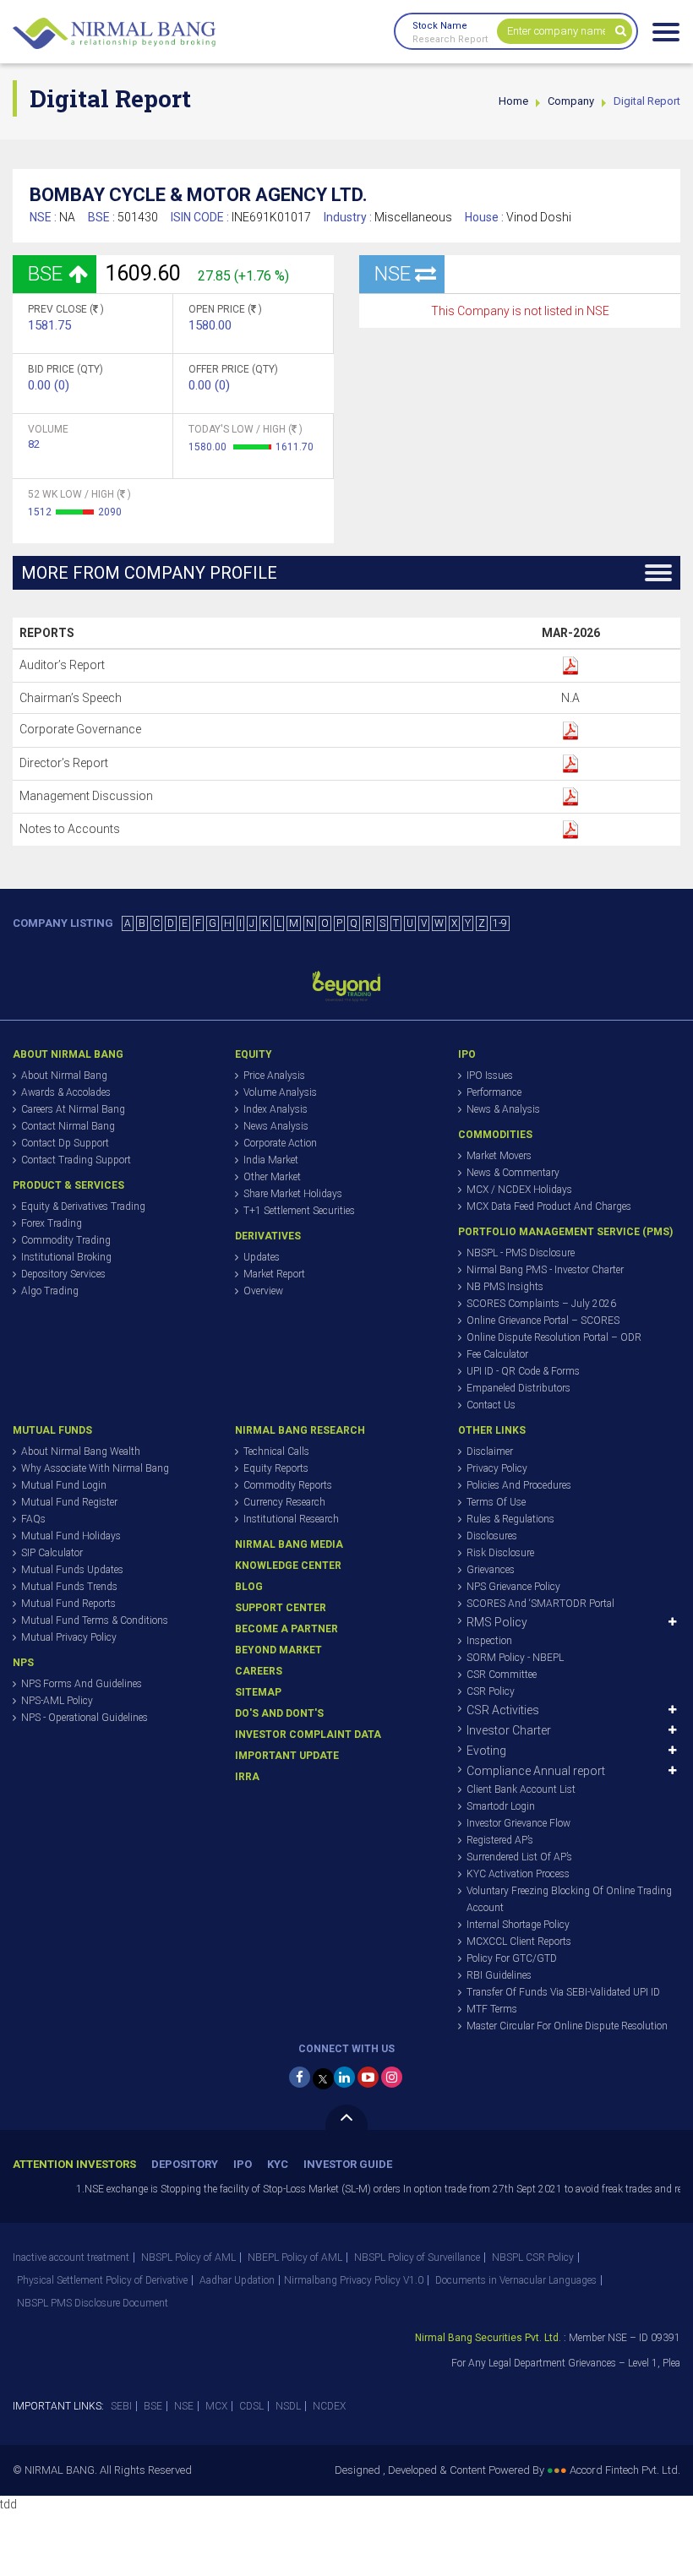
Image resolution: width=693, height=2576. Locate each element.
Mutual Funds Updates (72, 1570)
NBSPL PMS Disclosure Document (93, 2303)
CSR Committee (502, 1675)
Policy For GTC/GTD (512, 1958)
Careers (259, 1671)
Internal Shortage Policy (518, 1925)
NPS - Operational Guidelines (85, 1718)
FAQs (33, 1519)
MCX (216, 2406)
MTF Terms (492, 2009)
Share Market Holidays (293, 1194)
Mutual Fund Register (69, 1502)
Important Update (287, 1756)
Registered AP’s (500, 1840)
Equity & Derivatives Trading (83, 1206)
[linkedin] (344, 2077)
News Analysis (276, 1126)
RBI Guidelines (499, 1975)
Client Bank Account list (521, 1789)
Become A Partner (286, 1629)
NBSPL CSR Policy (533, 2257)
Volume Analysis (280, 1092)
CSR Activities (503, 1710)
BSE (153, 2406)
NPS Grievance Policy (513, 1587)
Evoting (486, 1751)
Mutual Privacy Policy (69, 1637)
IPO (243, 2164)
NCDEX (329, 2406)
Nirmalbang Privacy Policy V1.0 (354, 2280)
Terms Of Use (496, 1502)
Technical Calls (276, 1451)
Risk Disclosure (500, 1553)
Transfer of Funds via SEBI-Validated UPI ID (563, 1992)
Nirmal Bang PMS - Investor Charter (545, 1270)
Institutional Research (291, 1519)
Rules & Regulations (510, 1519)
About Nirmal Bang (64, 1076)
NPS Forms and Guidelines (82, 1684)
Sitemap (258, 1692)
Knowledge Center (288, 1566)
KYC (278, 2164)
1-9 (500, 923)
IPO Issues (490, 1076)
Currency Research (284, 1502)
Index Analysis (276, 1109)
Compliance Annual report (536, 1771)
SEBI (121, 2406)
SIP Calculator (52, 1553)
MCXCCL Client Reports (519, 1942)
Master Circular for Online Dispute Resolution (567, 2026)
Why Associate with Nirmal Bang (95, 1468)
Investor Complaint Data (308, 1735)
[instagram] (392, 2077)
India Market (271, 1160)
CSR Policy (491, 1691)
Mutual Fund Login (64, 1485)
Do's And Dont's (279, 1713)
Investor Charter (509, 1730)
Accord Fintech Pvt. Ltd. (625, 2470)
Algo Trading (50, 1291)
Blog (249, 1587)
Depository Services (63, 1274)
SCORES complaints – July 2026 (541, 1304)
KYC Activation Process (518, 1874)
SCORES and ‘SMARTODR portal (540, 1604)
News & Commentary (513, 1173)
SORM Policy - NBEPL (515, 1658)
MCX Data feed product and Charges (549, 1206)
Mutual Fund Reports (68, 1604)
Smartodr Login (501, 1806)
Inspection (489, 1641)
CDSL (251, 2406)
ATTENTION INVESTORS (74, 2164)
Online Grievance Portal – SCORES (543, 1321)
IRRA (247, 1777)
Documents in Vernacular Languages (516, 2280)
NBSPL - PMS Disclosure (521, 1253)
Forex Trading (52, 1223)
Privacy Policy (497, 1468)
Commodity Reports (288, 1485)
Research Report (450, 39)
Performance (494, 1092)
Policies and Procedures (519, 1485)
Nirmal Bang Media (289, 1544)
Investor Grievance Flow (518, 1823)
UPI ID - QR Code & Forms (523, 1371)
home (513, 101)
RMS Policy (497, 1622)
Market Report (274, 1274)
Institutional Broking (66, 1257)
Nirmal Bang (114, 34)
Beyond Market (278, 1650)
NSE (184, 2406)
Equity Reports (276, 1468)
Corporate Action (280, 1143)
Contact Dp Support (65, 1143)
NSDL (288, 2406)
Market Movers (499, 1156)
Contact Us (491, 1405)
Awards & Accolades (66, 1092)
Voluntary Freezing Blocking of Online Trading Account (569, 1899)
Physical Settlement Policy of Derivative (102, 2280)
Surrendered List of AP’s (519, 1857)
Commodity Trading (66, 1240)
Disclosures (492, 1536)
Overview (263, 1291)
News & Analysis (503, 1109)
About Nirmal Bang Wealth (81, 1451)
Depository (185, 2164)
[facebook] (300, 2077)
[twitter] (323, 2079)
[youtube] (368, 2077)
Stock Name (440, 26)
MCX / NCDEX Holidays (519, 1190)
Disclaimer (490, 1451)
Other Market (272, 1177)
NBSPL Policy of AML (188, 2257)
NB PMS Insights (505, 1287)
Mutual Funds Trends (69, 1587)
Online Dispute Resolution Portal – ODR (554, 1337)
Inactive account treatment (71, 2257)
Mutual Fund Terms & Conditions (95, 1620)
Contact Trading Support (76, 1160)
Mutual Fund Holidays (71, 1536)
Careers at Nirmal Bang (73, 1109)
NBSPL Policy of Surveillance (417, 2257)
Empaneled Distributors (518, 1388)
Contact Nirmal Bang (68, 1126)
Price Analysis (274, 1076)
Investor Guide (348, 2164)
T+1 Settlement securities (299, 1211)
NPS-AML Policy (57, 1701)
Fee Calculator (497, 1354)
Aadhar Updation (237, 2280)
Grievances (491, 1570)
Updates (262, 1257)
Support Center (281, 1608)
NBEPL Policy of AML (295, 2257)
